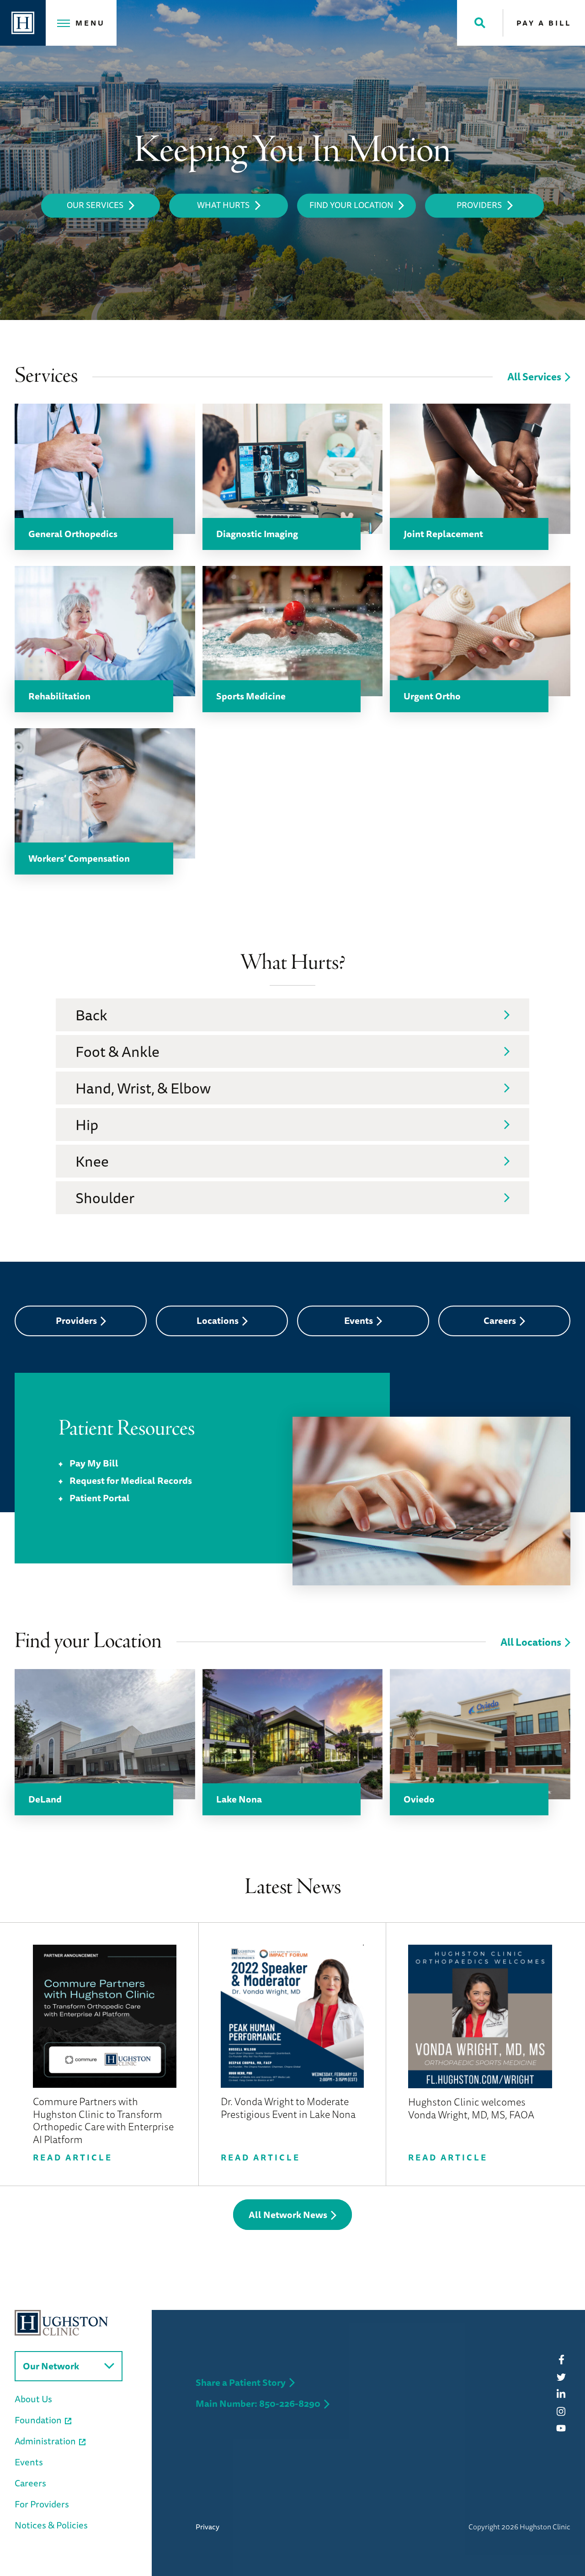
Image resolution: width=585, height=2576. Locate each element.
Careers (500, 1320)
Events (359, 1320)
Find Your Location (351, 205)
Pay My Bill (94, 1463)
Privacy (207, 2527)
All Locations (531, 1642)
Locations (218, 1320)
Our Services (95, 205)
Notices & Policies (51, 2525)
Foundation (38, 2420)
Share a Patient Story (241, 2382)
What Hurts (223, 205)
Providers (479, 205)
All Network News (288, 2215)
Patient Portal (100, 1498)
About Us (33, 2399)
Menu (90, 23)
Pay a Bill (544, 23)
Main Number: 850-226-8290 (258, 2403)
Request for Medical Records (131, 1480)
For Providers (42, 2504)
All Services (534, 376)
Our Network (51, 2366)
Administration (45, 2441)
